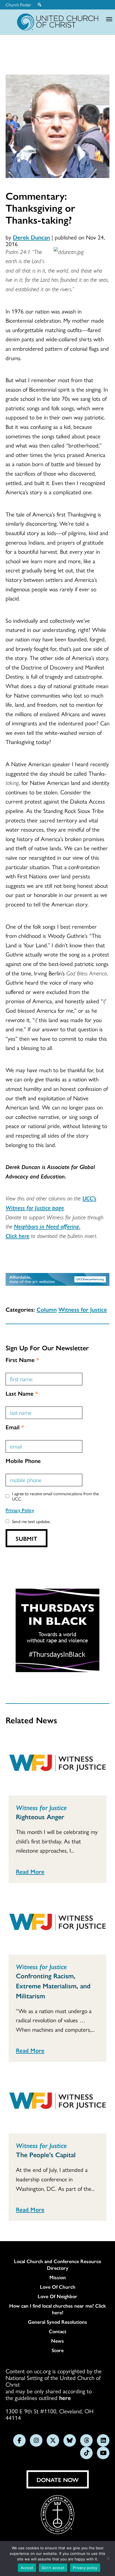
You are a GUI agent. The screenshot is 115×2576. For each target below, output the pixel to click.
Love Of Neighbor (57, 2296)
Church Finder (18, 5)
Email (15, 1427)
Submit (27, 1538)
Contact (58, 2331)
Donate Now (58, 2479)
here (65, 2397)
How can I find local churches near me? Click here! (58, 2309)
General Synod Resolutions (57, 2322)
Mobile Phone (23, 1460)
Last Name (22, 1393)
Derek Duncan (31, 237)
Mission (58, 2277)
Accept (27, 2568)
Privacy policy (85, 2568)
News (57, 2341)
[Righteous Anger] (57, 1764)
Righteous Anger (40, 1816)
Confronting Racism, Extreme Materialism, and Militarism (53, 1986)
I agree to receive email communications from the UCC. (55, 1496)
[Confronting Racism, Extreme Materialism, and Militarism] (57, 1923)
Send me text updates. (31, 1521)
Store (58, 2350)
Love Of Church (58, 2287)
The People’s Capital (46, 2154)
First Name (22, 1359)
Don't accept (53, 2568)
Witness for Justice (83, 1309)
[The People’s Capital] (57, 2102)
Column (47, 1309)
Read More (30, 1871)
